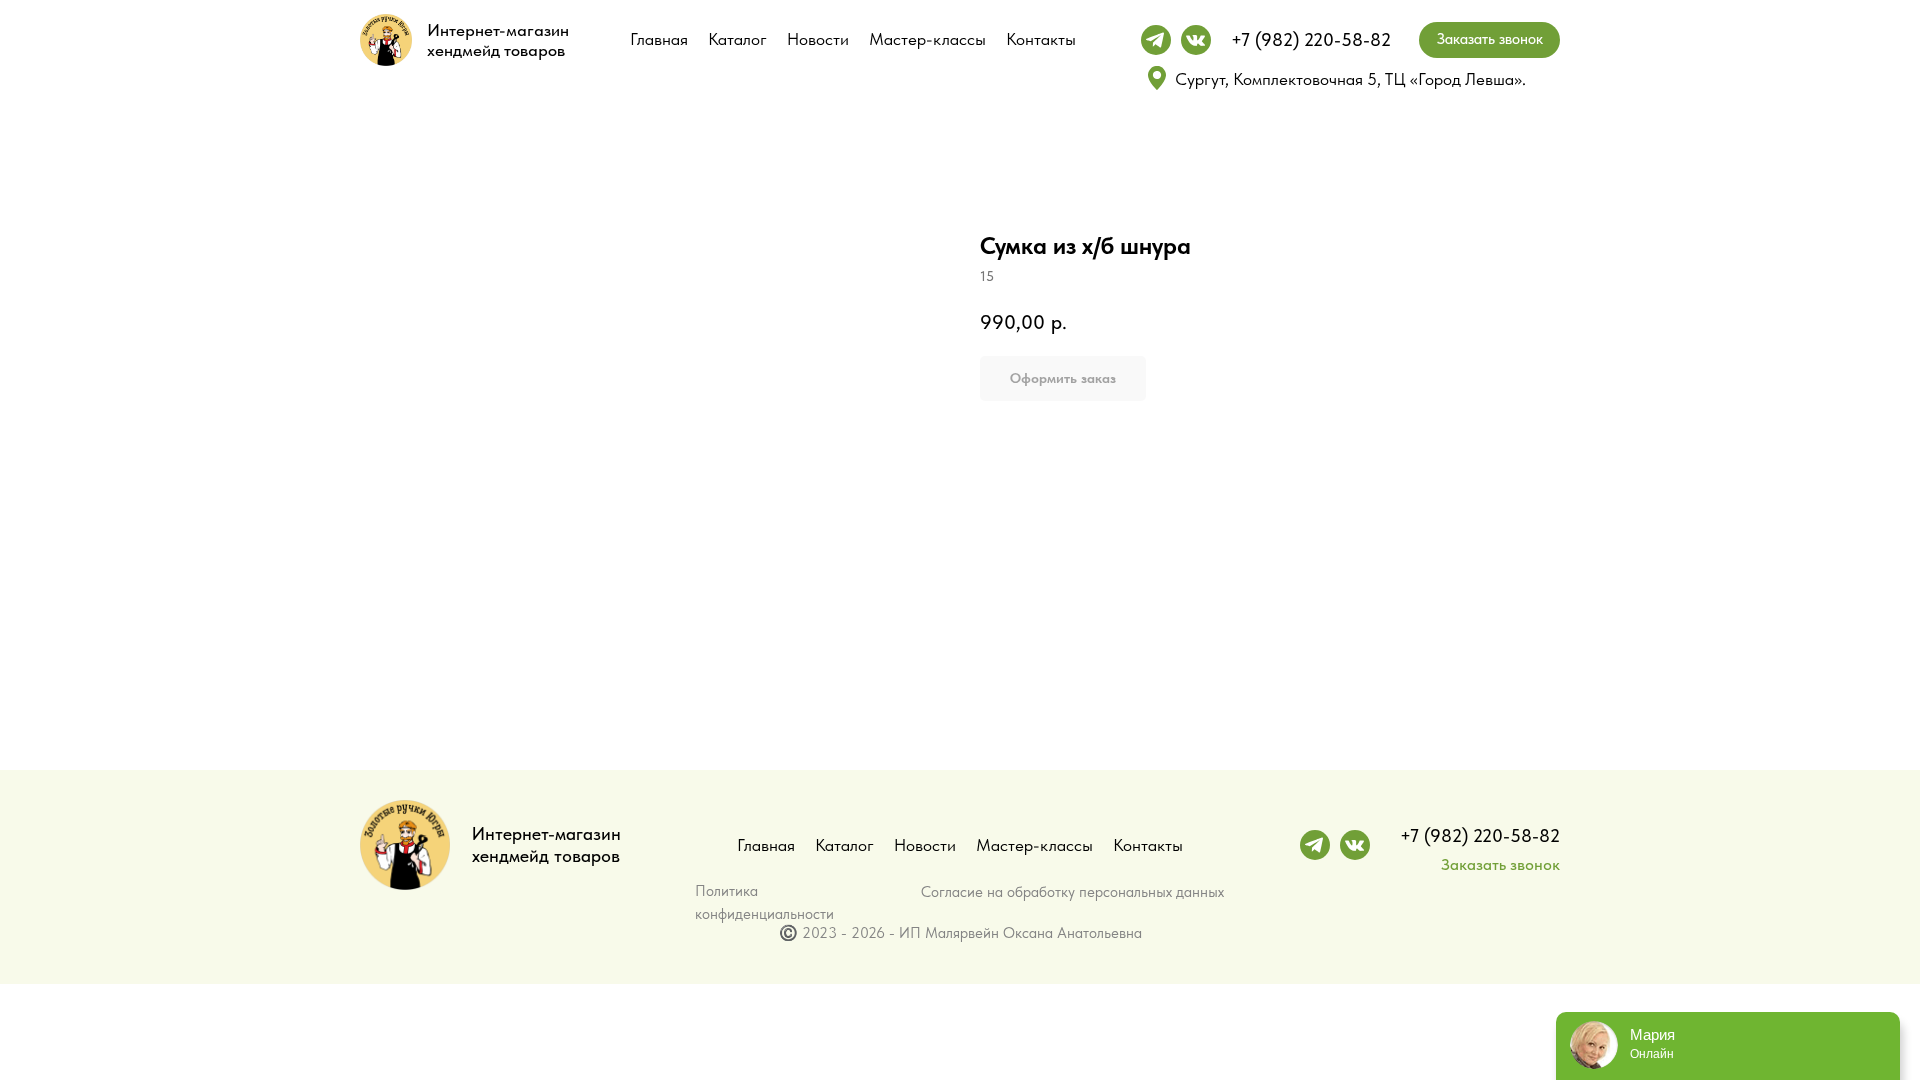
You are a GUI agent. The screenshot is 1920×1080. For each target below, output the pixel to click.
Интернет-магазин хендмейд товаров (498, 40)
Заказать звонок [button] (1500, 864)
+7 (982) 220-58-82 (1311, 39)
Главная (659, 39)
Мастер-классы (927, 39)
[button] (1489, 40)
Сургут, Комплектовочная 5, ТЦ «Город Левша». (1350, 79)
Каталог (737, 39)
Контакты (1041, 39)
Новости (818, 39)
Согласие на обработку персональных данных (1072, 892)
